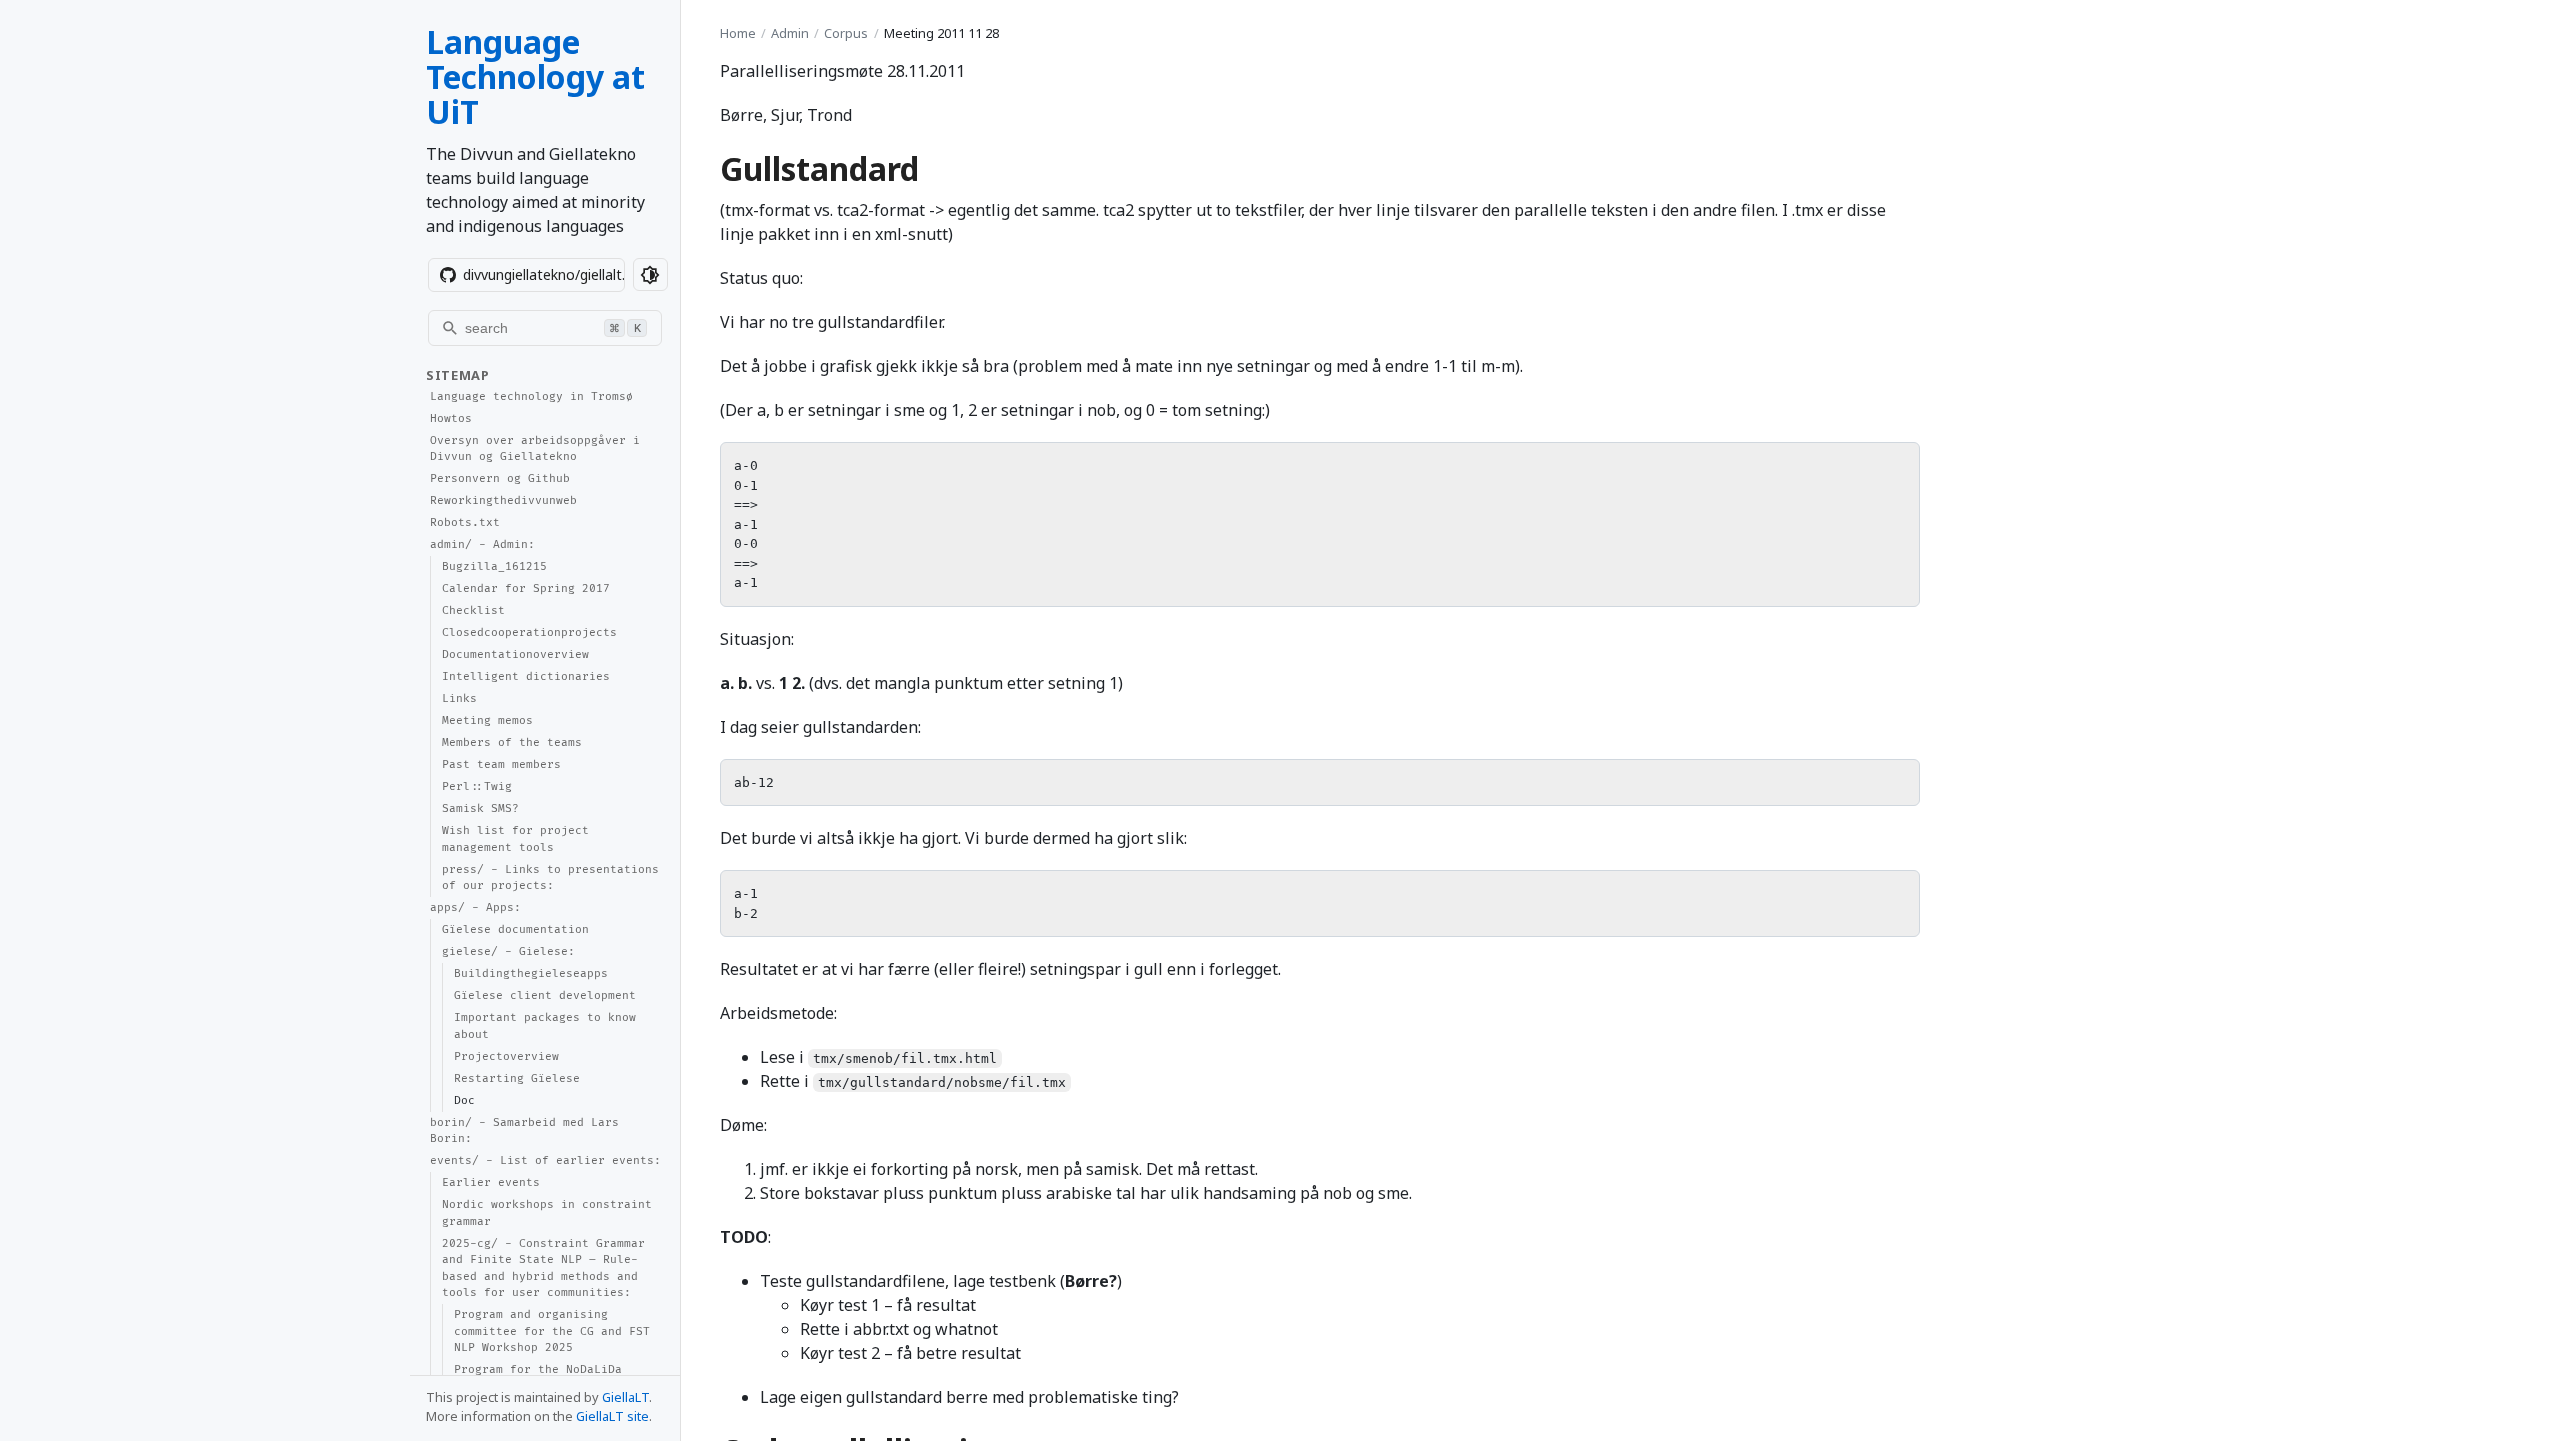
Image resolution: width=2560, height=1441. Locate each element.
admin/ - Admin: (482, 544)
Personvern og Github (500, 478)
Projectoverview (506, 1056)
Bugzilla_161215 (494, 566)
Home (738, 33)
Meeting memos (487, 720)
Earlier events (491, 1182)
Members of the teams (512, 742)
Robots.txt (465, 522)
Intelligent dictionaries (526, 676)
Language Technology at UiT (535, 76)
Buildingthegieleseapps (531, 973)
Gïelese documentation (515, 929)
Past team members (501, 764)
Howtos (451, 418)
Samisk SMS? (480, 808)
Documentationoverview (515, 654)
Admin (790, 33)
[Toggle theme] (650, 274)
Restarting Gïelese (517, 1078)
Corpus (846, 33)
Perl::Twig (477, 786)
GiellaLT (625, 1397)
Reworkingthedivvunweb (503, 500)
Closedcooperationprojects (529, 632)
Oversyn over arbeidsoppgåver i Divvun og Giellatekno (535, 449)
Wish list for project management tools (515, 839)
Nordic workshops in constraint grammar (547, 1213)
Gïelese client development (545, 995)
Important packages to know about (545, 1026)
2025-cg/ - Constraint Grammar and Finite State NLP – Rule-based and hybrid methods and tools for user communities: (543, 1268)
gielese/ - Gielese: (508, 951)
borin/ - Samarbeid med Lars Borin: (524, 1131)
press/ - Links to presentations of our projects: (550, 878)
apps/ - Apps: (475, 907)
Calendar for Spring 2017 (526, 588)
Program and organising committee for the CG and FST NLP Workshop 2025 (552, 1331)
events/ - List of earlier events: (545, 1160)
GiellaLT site (612, 1416)
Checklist (473, 610)
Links (459, 698)
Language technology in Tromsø (531, 396)
